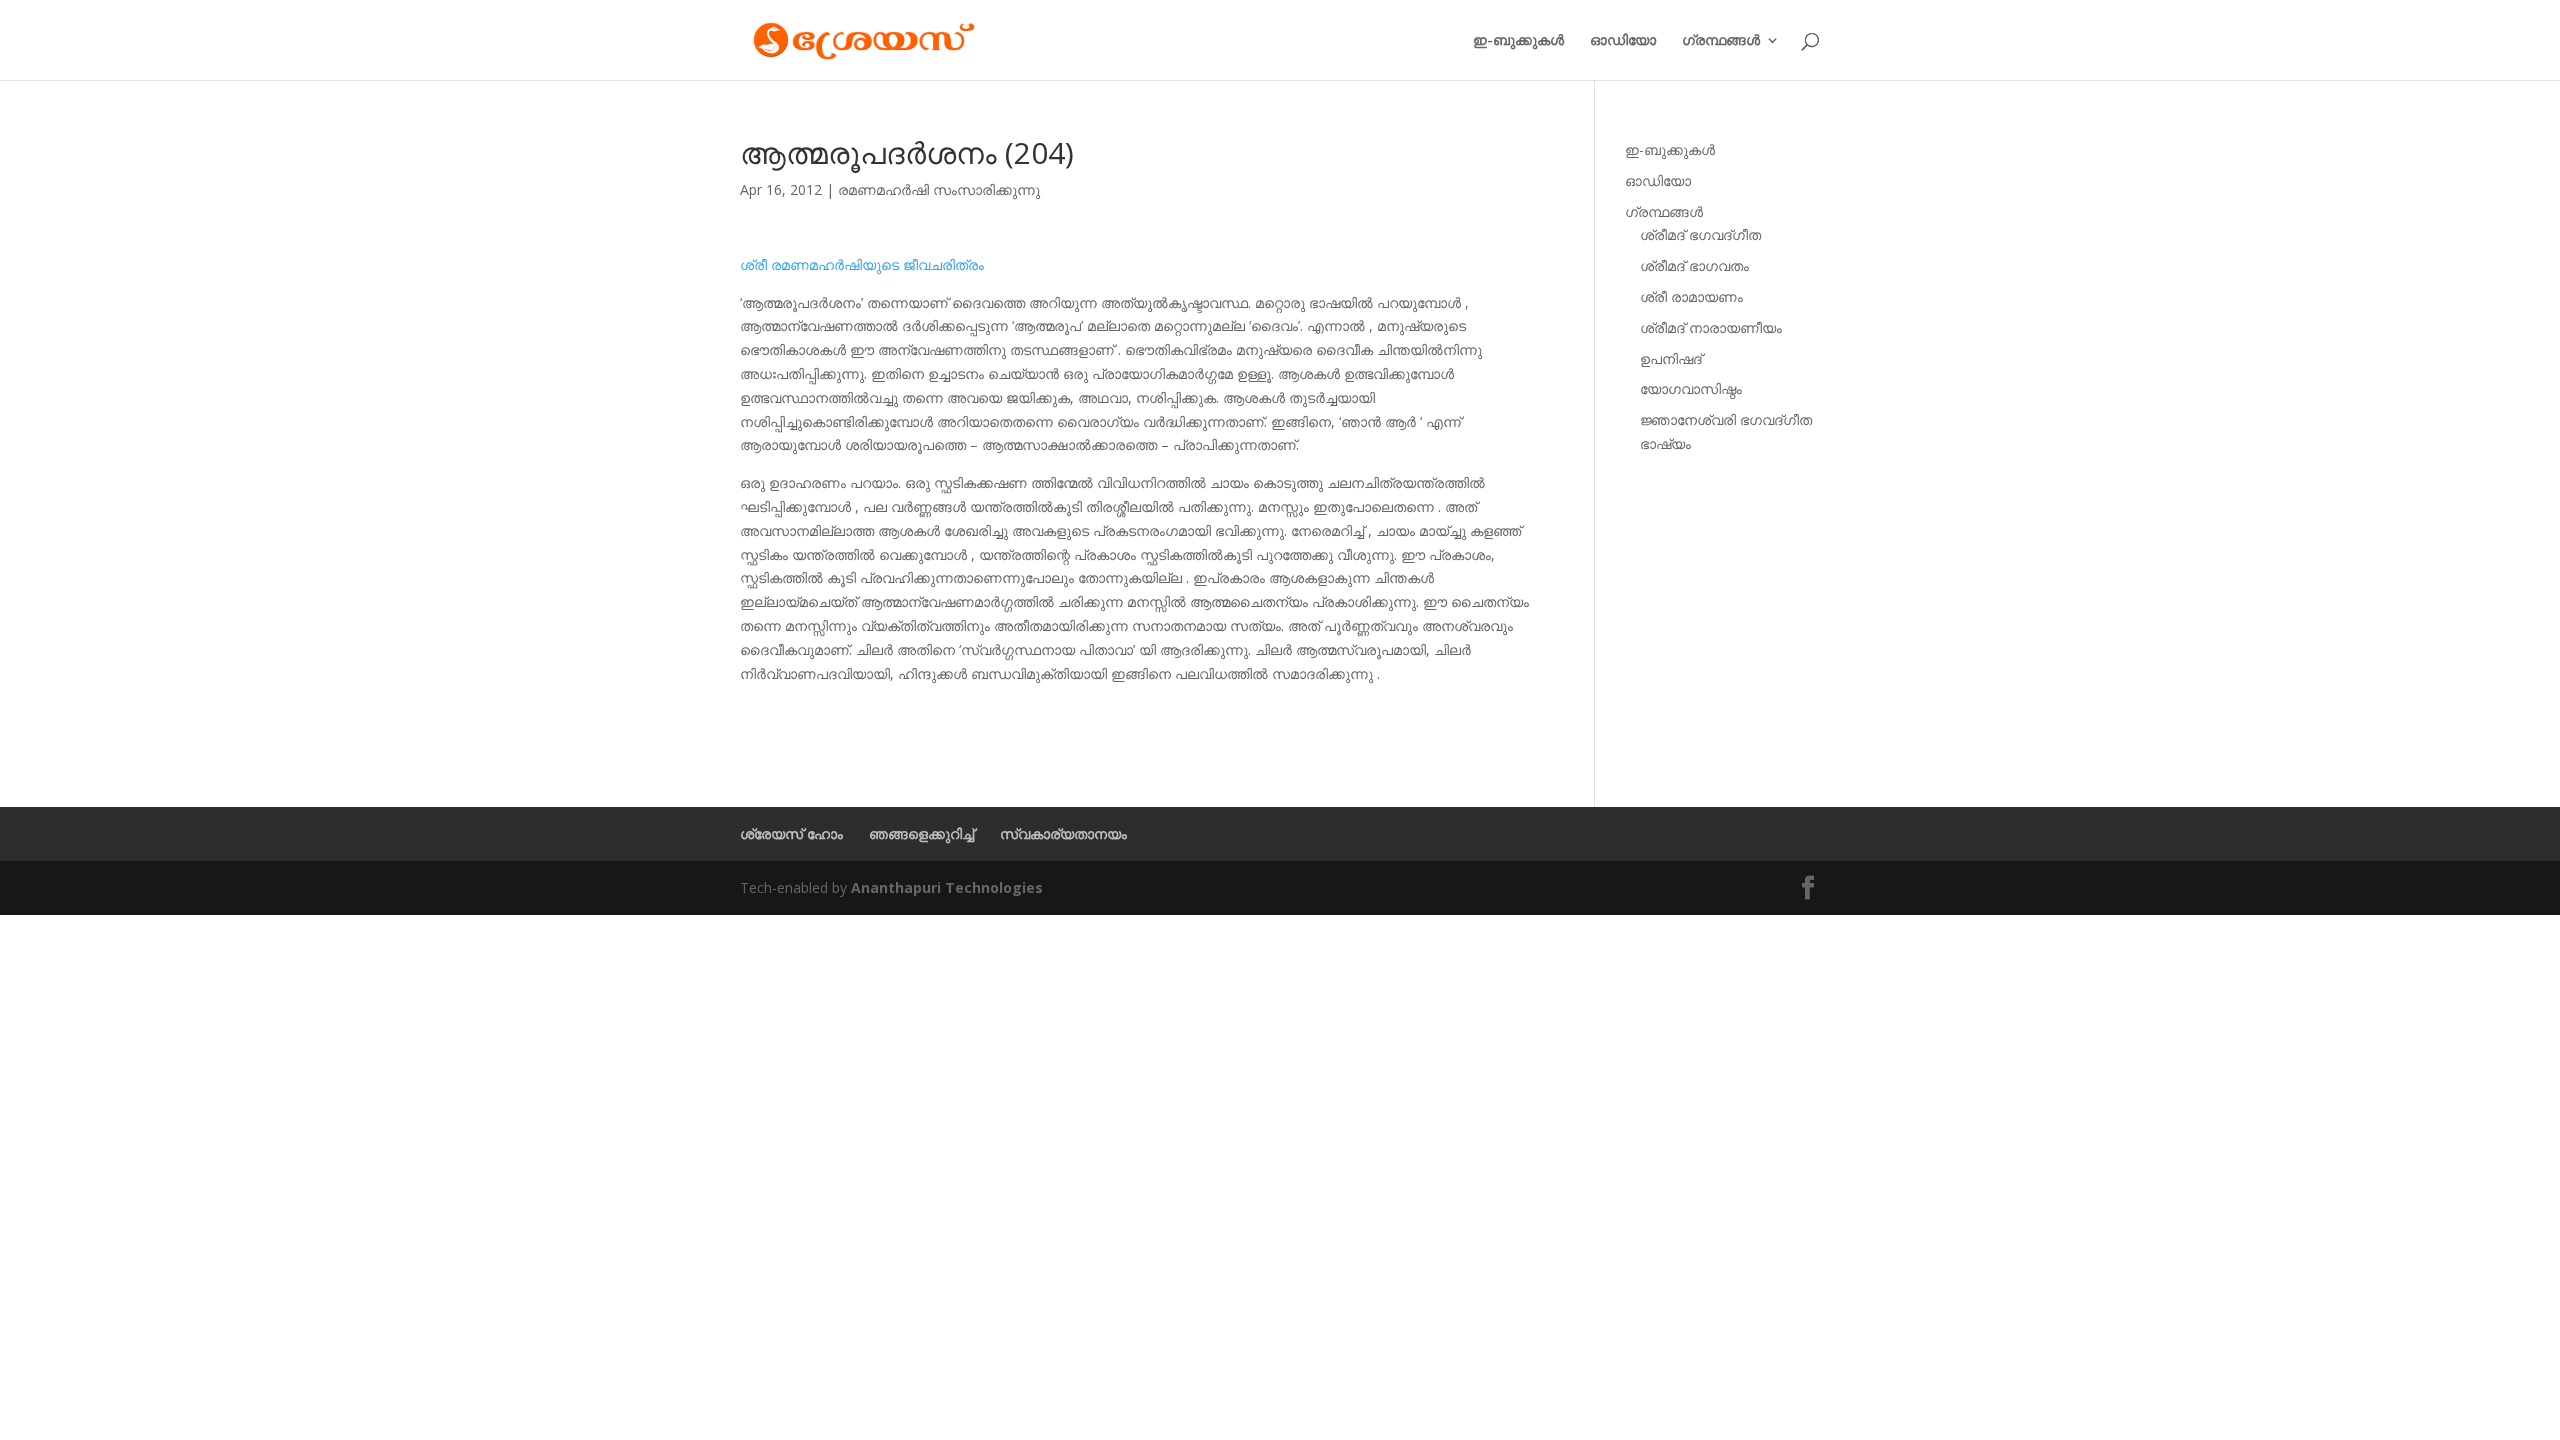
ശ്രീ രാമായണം (1691, 296)
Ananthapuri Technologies (947, 887)
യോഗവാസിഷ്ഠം (1691, 388)
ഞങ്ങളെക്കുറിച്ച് (921, 833)
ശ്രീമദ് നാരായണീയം (1711, 327)
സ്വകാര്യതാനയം (1063, 833)
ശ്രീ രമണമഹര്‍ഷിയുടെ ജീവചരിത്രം (862, 264)
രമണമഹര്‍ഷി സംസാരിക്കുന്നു (939, 189)
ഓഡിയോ (1623, 41)
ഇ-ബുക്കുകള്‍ (1518, 41)
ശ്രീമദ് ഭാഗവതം (1694, 265)
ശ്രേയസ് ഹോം (791, 833)
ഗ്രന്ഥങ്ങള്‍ (1721, 41)
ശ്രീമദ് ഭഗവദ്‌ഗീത (1700, 234)
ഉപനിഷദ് (1671, 358)
